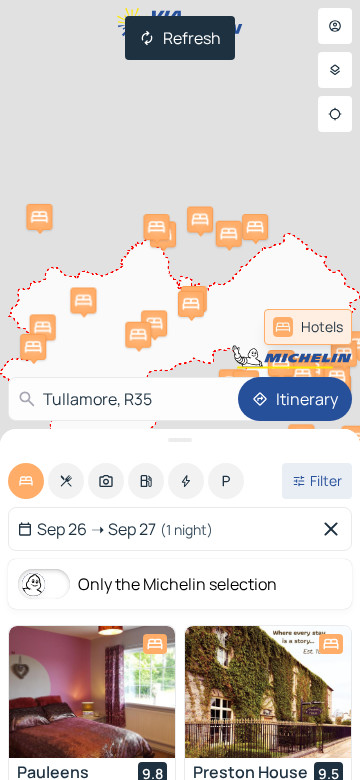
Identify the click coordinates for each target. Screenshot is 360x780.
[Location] (335, 114)
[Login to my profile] (335, 26)
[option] (26, 481)
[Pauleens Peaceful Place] (92, 692)
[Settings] (335, 70)
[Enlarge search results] (180, 440)
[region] (92, 692)
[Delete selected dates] (335, 529)
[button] (255, 227)
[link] (308, 327)
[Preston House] (268, 692)
